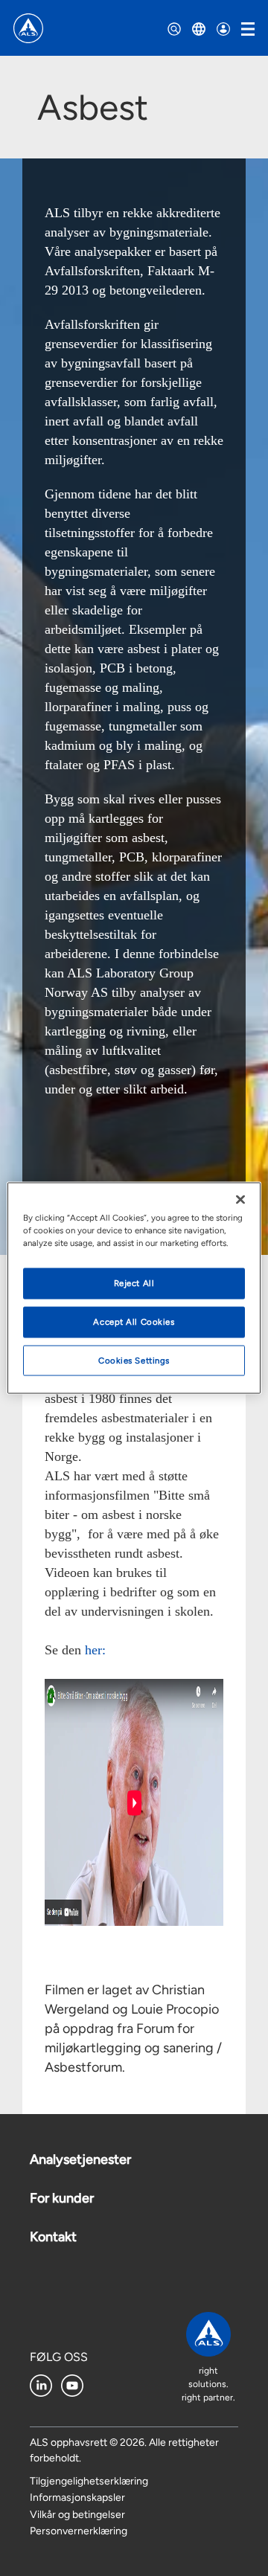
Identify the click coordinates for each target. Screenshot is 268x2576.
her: (97, 1650)
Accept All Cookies (134, 1321)
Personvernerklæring (79, 2531)
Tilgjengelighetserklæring (89, 2481)
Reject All (134, 1282)
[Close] (240, 1199)
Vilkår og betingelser (77, 2515)
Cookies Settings (134, 1360)
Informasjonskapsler (77, 2498)
